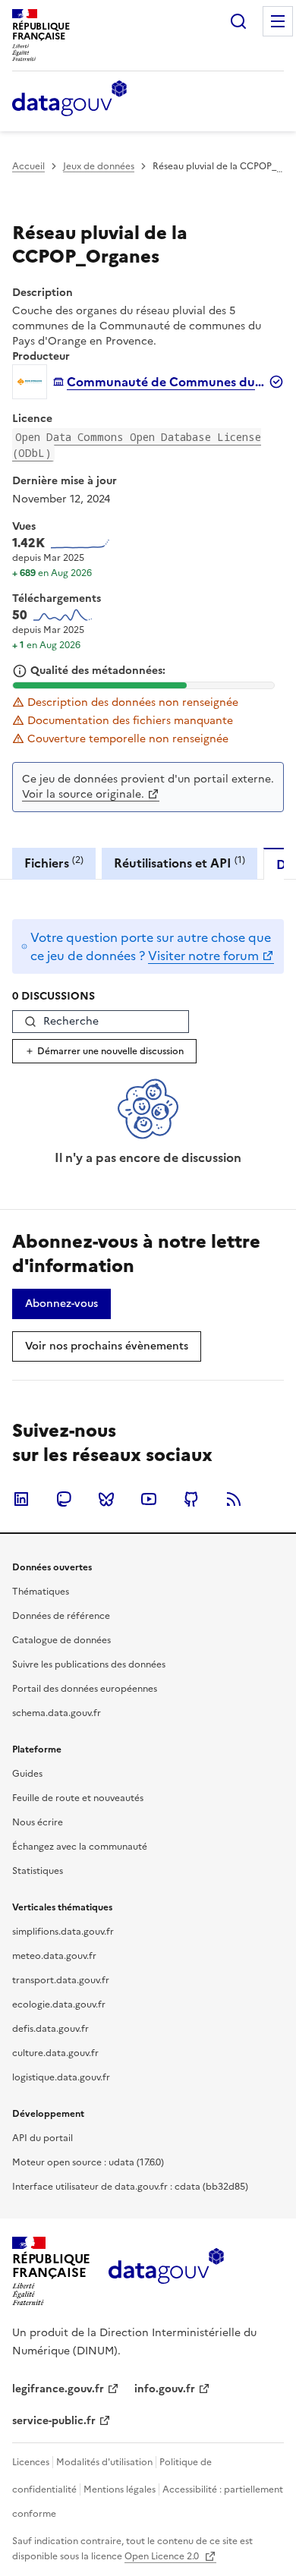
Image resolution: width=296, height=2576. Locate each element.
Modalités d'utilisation (104, 2462)
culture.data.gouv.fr (55, 2053)
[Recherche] (238, 21)
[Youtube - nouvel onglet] (149, 1499)
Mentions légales (120, 2489)
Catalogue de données (61, 1640)
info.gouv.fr (165, 2389)
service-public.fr (54, 2421)
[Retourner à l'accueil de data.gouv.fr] (69, 99)
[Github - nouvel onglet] (191, 1499)
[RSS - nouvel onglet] (234, 1499)
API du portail (43, 2138)
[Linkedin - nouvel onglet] (21, 1499)
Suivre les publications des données (89, 1664)
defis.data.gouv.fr (50, 2029)
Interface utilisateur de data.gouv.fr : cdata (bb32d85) (130, 2187)
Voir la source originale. (83, 794)
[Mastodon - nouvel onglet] (64, 1499)
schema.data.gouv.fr (57, 1713)
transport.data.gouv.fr (61, 1980)
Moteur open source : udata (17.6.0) (88, 2162)
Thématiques (41, 1592)
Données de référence (61, 1616)
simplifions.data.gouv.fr (63, 1932)
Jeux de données (99, 166)
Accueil (28, 166)
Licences (31, 2462)
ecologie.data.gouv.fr (59, 2004)
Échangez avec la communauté (80, 1847)
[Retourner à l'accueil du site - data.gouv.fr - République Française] (166, 2272)
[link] (61, 1304)
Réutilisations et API (179, 863)
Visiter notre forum (203, 956)
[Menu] (278, 21)
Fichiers (54, 863)
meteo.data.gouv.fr (54, 1956)
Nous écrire (38, 1822)
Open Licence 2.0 (163, 2556)
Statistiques (38, 1871)
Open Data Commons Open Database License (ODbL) (137, 445)
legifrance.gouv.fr (58, 2389)
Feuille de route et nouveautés (78, 1798)
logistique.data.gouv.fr (61, 2077)
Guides (27, 1774)
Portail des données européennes (85, 1689)
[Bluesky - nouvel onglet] (106, 1499)
